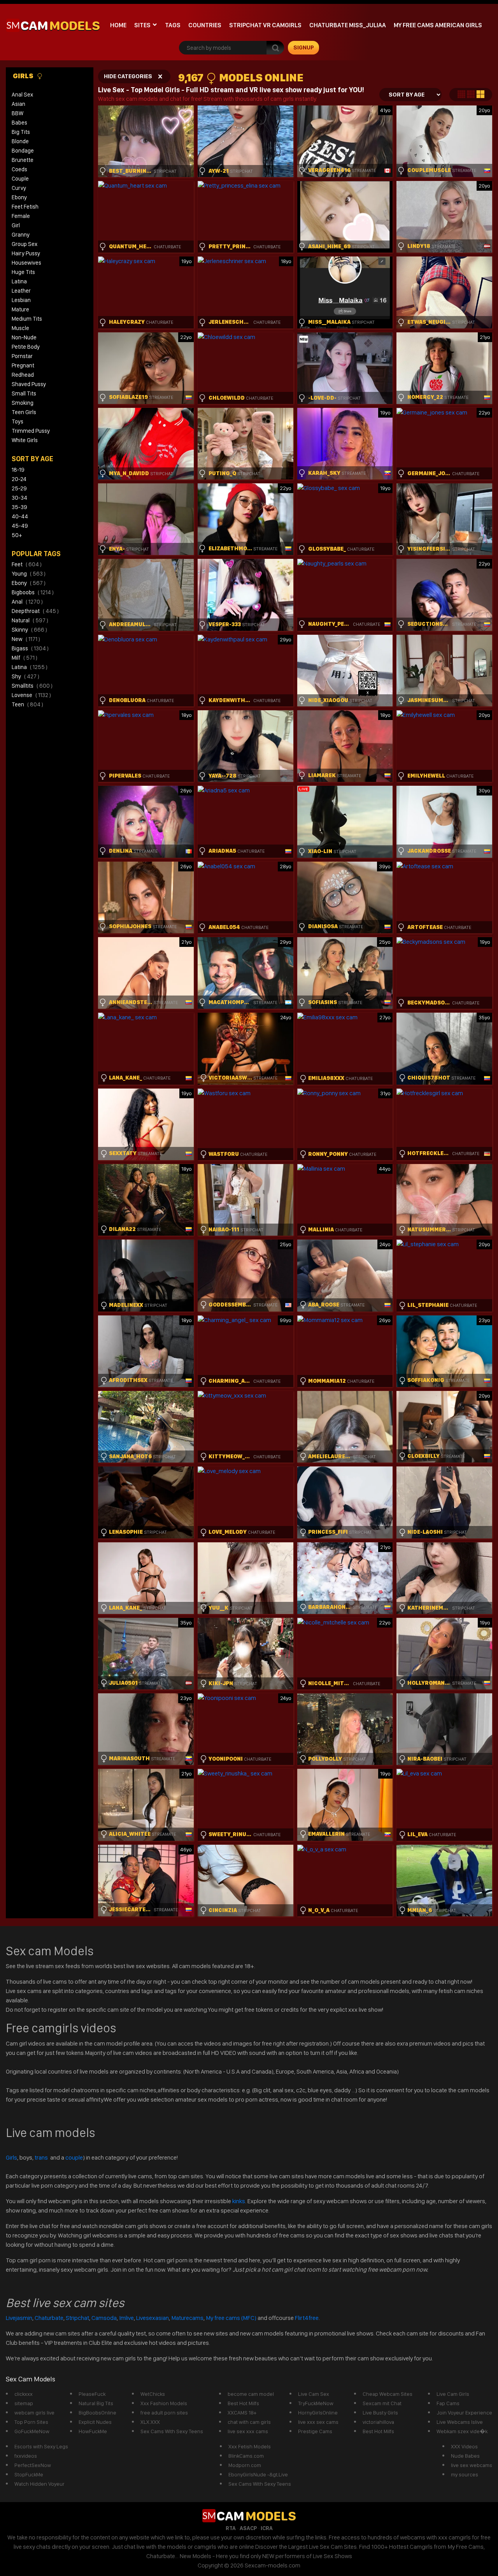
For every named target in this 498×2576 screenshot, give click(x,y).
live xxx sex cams (318, 2422)
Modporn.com (245, 2465)
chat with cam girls (249, 2422)
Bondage (23, 151)
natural (30, 620)
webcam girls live (34, 2413)
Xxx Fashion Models (164, 2403)
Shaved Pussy (29, 384)
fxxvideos (26, 2456)
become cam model (251, 2394)
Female (21, 216)
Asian (18, 104)
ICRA (267, 2528)
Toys (18, 421)
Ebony (19, 197)
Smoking (23, 403)
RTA (231, 2528)
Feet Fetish (25, 207)
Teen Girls (24, 412)
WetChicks (153, 2394)
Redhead (23, 375)
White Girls (25, 440)
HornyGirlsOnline (318, 2413)
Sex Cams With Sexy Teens (172, 2431)
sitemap (24, 2403)
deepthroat (35, 611)
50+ (17, 535)
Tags (173, 25)
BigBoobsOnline (97, 2413)
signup (304, 47)
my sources (465, 2474)
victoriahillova (378, 2422)
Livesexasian (153, 2318)
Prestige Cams (315, 2431)
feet (27, 564)
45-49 (20, 526)
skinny (29, 630)
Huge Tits (23, 272)
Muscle (20, 328)
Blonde (20, 141)
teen (27, 704)
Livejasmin (19, 2318)
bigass (30, 648)
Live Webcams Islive (460, 2422)
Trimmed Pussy (31, 431)
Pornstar (22, 356)
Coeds (19, 169)
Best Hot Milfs (243, 2403)
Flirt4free (307, 2318)
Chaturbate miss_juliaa (348, 25)
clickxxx (24, 2394)
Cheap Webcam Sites (388, 2394)
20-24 (19, 479)
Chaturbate (49, 2318)
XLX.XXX (150, 2422)
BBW (18, 113)
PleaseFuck (92, 2394)
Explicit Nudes (95, 2422)
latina (30, 667)
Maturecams (187, 2318)
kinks (239, 2201)
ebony (29, 583)
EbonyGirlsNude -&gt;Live (258, 2474)
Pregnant (23, 365)
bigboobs (33, 592)
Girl (16, 225)
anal (27, 602)
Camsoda (104, 2318)
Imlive (126, 2318)
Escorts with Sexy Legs (41, 2446)
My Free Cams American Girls (438, 25)
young (29, 574)
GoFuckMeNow (32, 2431)
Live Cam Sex (314, 2394)
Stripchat (77, 2318)
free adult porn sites (164, 2413)
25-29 (19, 488)
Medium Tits (27, 319)
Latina (19, 281)
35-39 (19, 507)
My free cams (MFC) (231, 2318)
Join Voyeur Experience (464, 2413)
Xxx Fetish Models (250, 2446)
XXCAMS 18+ (242, 2413)
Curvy (19, 188)
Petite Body (26, 347)
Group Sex (25, 244)
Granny (21, 235)
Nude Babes (465, 2456)
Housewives (26, 263)
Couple (20, 179)
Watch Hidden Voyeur (39, 2484)
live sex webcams (472, 2465)
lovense (31, 695)
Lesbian (21, 300)
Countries (205, 25)
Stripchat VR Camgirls (265, 25)
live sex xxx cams (248, 2431)
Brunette (23, 160)
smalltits (32, 686)
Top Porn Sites (31, 2422)
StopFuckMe (29, 2474)
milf (25, 658)
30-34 (19, 498)
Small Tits (24, 393)
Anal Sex (22, 95)
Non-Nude (24, 337)
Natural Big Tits (96, 2403)
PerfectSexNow (33, 2465)
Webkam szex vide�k (462, 2431)
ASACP (248, 2528)
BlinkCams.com (246, 2456)
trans (42, 2157)
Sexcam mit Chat (382, 2403)
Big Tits (21, 132)
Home (118, 25)
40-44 (20, 516)
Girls (24, 76)
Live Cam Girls (453, 2394)
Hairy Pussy (26, 253)
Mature (20, 309)
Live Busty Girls (380, 2413)
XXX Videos (464, 2446)
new (26, 639)
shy (25, 676)
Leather (21, 291)
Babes (19, 123)
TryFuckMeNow (316, 2403)
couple (74, 2157)
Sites (142, 25)
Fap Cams (448, 2403)
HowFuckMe (93, 2431)
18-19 (18, 470)
